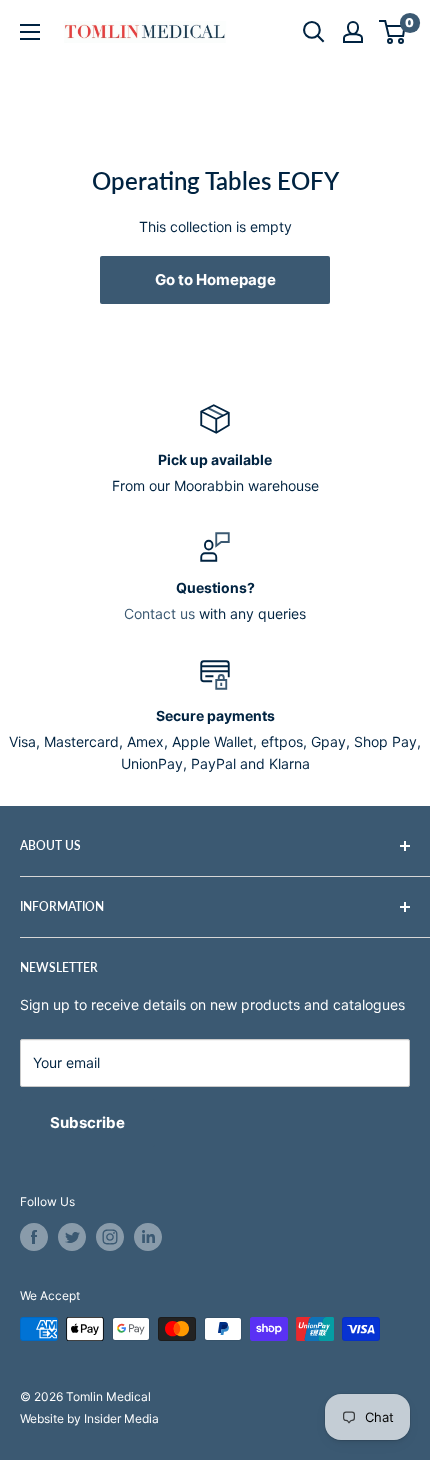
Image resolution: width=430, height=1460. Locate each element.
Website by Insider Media (89, 1418)
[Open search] (314, 32)
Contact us (159, 613)
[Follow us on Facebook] (34, 1237)
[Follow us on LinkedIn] (148, 1237)
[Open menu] (30, 32)
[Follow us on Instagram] (110, 1237)
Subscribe (87, 1122)
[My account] (353, 32)
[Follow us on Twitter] (72, 1237)
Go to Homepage (215, 279)
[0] (393, 32)
